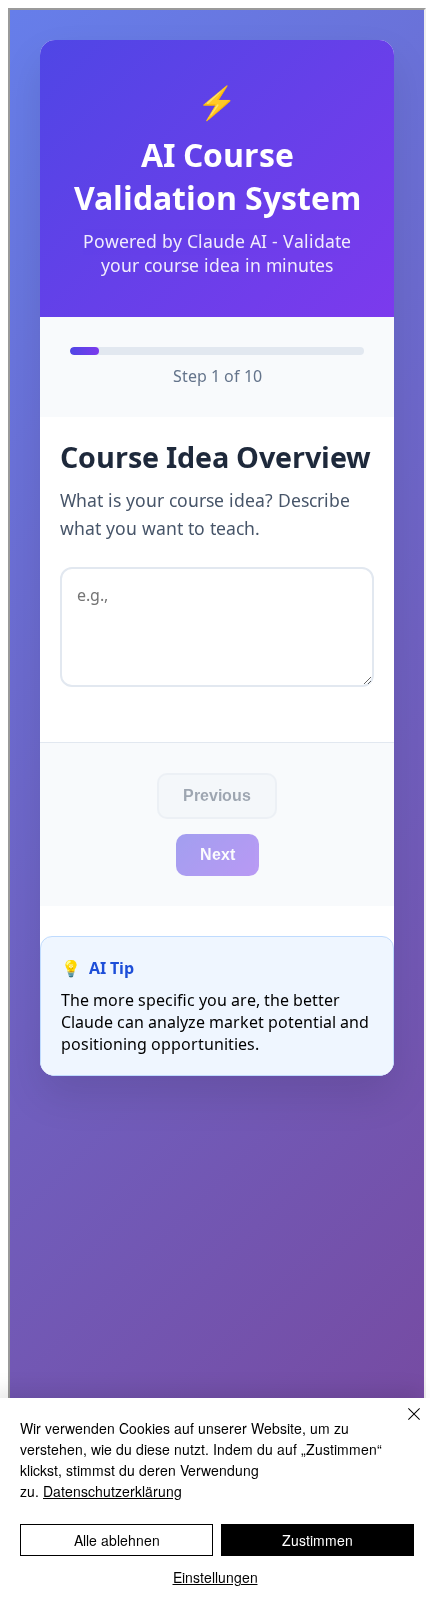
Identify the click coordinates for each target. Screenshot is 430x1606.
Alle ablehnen (117, 1540)
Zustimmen (317, 1540)
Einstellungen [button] (215, 1577)
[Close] (402, 1426)
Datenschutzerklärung (112, 1491)
